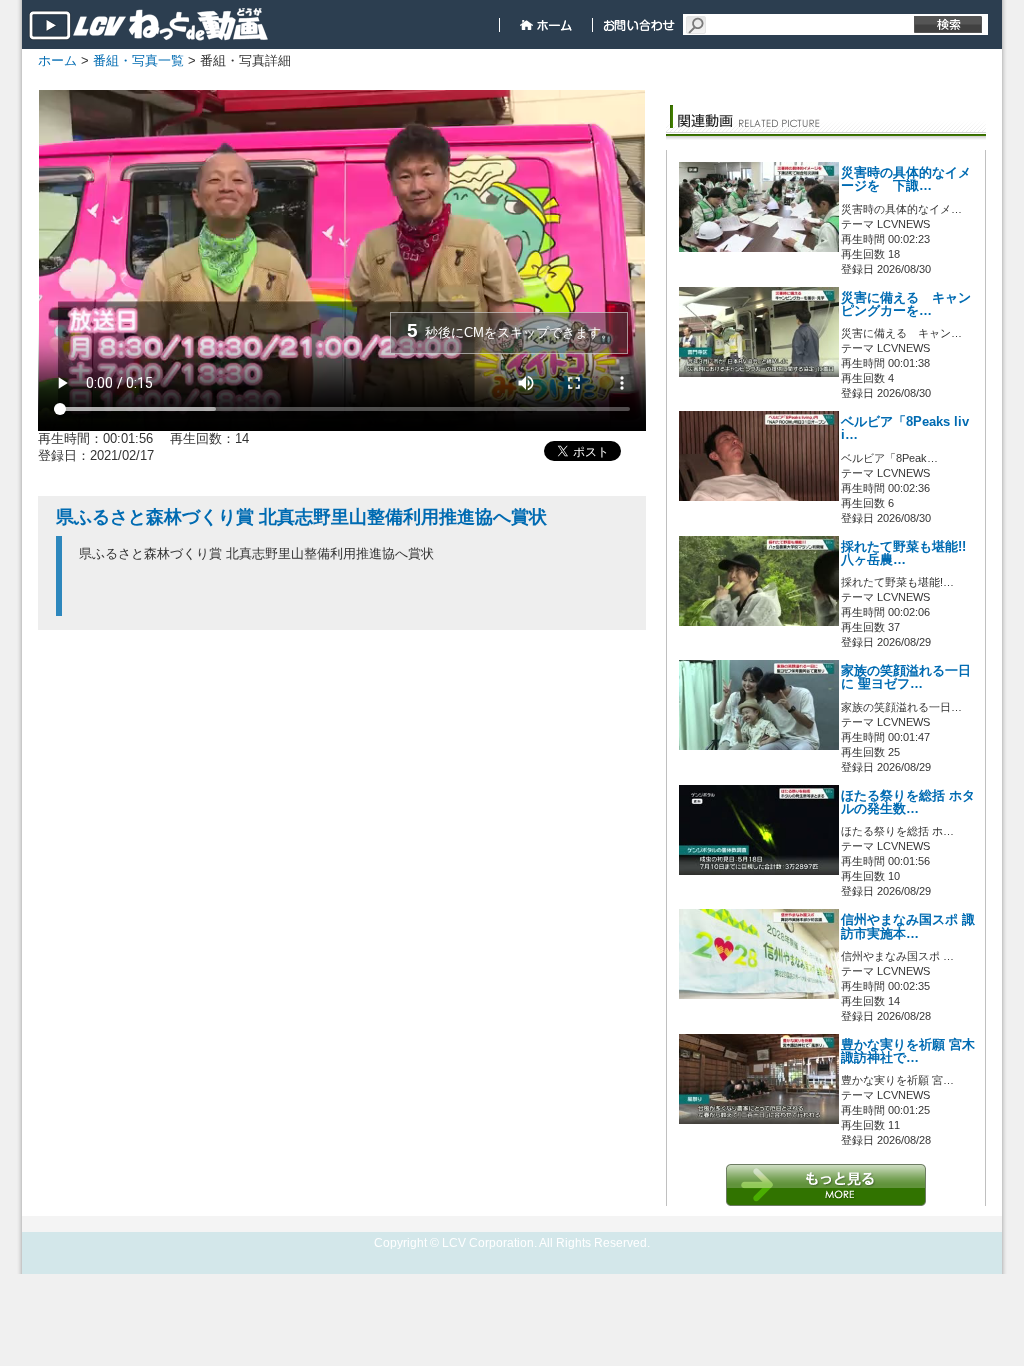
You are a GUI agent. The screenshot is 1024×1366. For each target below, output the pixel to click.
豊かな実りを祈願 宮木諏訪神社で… (908, 1051)
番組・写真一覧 (138, 60)
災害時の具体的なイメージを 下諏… (906, 179)
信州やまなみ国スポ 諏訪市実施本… (908, 926)
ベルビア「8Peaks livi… (905, 428)
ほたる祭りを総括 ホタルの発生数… (908, 802)
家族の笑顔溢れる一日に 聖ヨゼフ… (906, 677)
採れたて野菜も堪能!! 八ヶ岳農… (903, 553)
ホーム (57, 60)
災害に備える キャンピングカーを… (906, 304)
